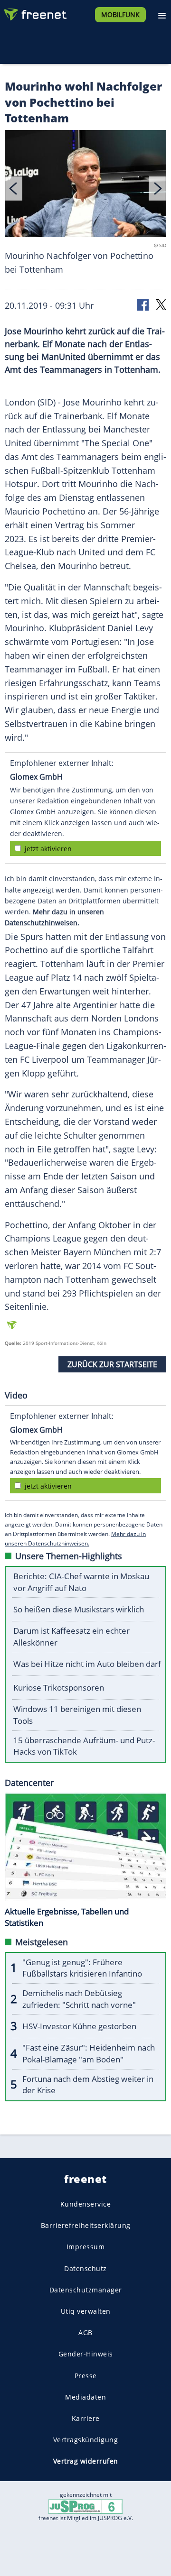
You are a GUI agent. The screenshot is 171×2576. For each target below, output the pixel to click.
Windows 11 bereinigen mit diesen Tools (77, 1715)
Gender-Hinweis (86, 2354)
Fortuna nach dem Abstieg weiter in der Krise (88, 2085)
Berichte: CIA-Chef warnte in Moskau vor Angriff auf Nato (81, 1582)
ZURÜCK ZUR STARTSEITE (112, 1364)
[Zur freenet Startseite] (35, 12)
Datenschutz (85, 2268)
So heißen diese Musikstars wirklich (79, 1609)
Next (157, 189)
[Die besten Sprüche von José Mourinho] (85, 185)
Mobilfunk (120, 14)
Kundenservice (86, 2204)
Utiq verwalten (86, 2311)
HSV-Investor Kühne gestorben (79, 2026)
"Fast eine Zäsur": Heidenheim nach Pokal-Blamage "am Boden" (89, 2053)
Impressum (86, 2247)
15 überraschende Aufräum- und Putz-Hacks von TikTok (84, 1746)
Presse (86, 2375)
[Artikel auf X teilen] (161, 304)
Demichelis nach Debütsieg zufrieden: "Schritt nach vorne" (79, 1999)
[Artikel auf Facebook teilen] (143, 304)
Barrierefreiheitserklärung (86, 2225)
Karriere (86, 2418)
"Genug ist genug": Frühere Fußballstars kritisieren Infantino (82, 1968)
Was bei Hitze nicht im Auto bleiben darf (87, 1664)
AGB (85, 2332)
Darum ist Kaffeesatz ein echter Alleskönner (71, 1637)
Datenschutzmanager (86, 2290)
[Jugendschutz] (85, 2506)
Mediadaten (85, 2397)
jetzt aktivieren (48, 849)
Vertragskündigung (86, 2440)
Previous (14, 189)
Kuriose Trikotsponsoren (59, 1688)
